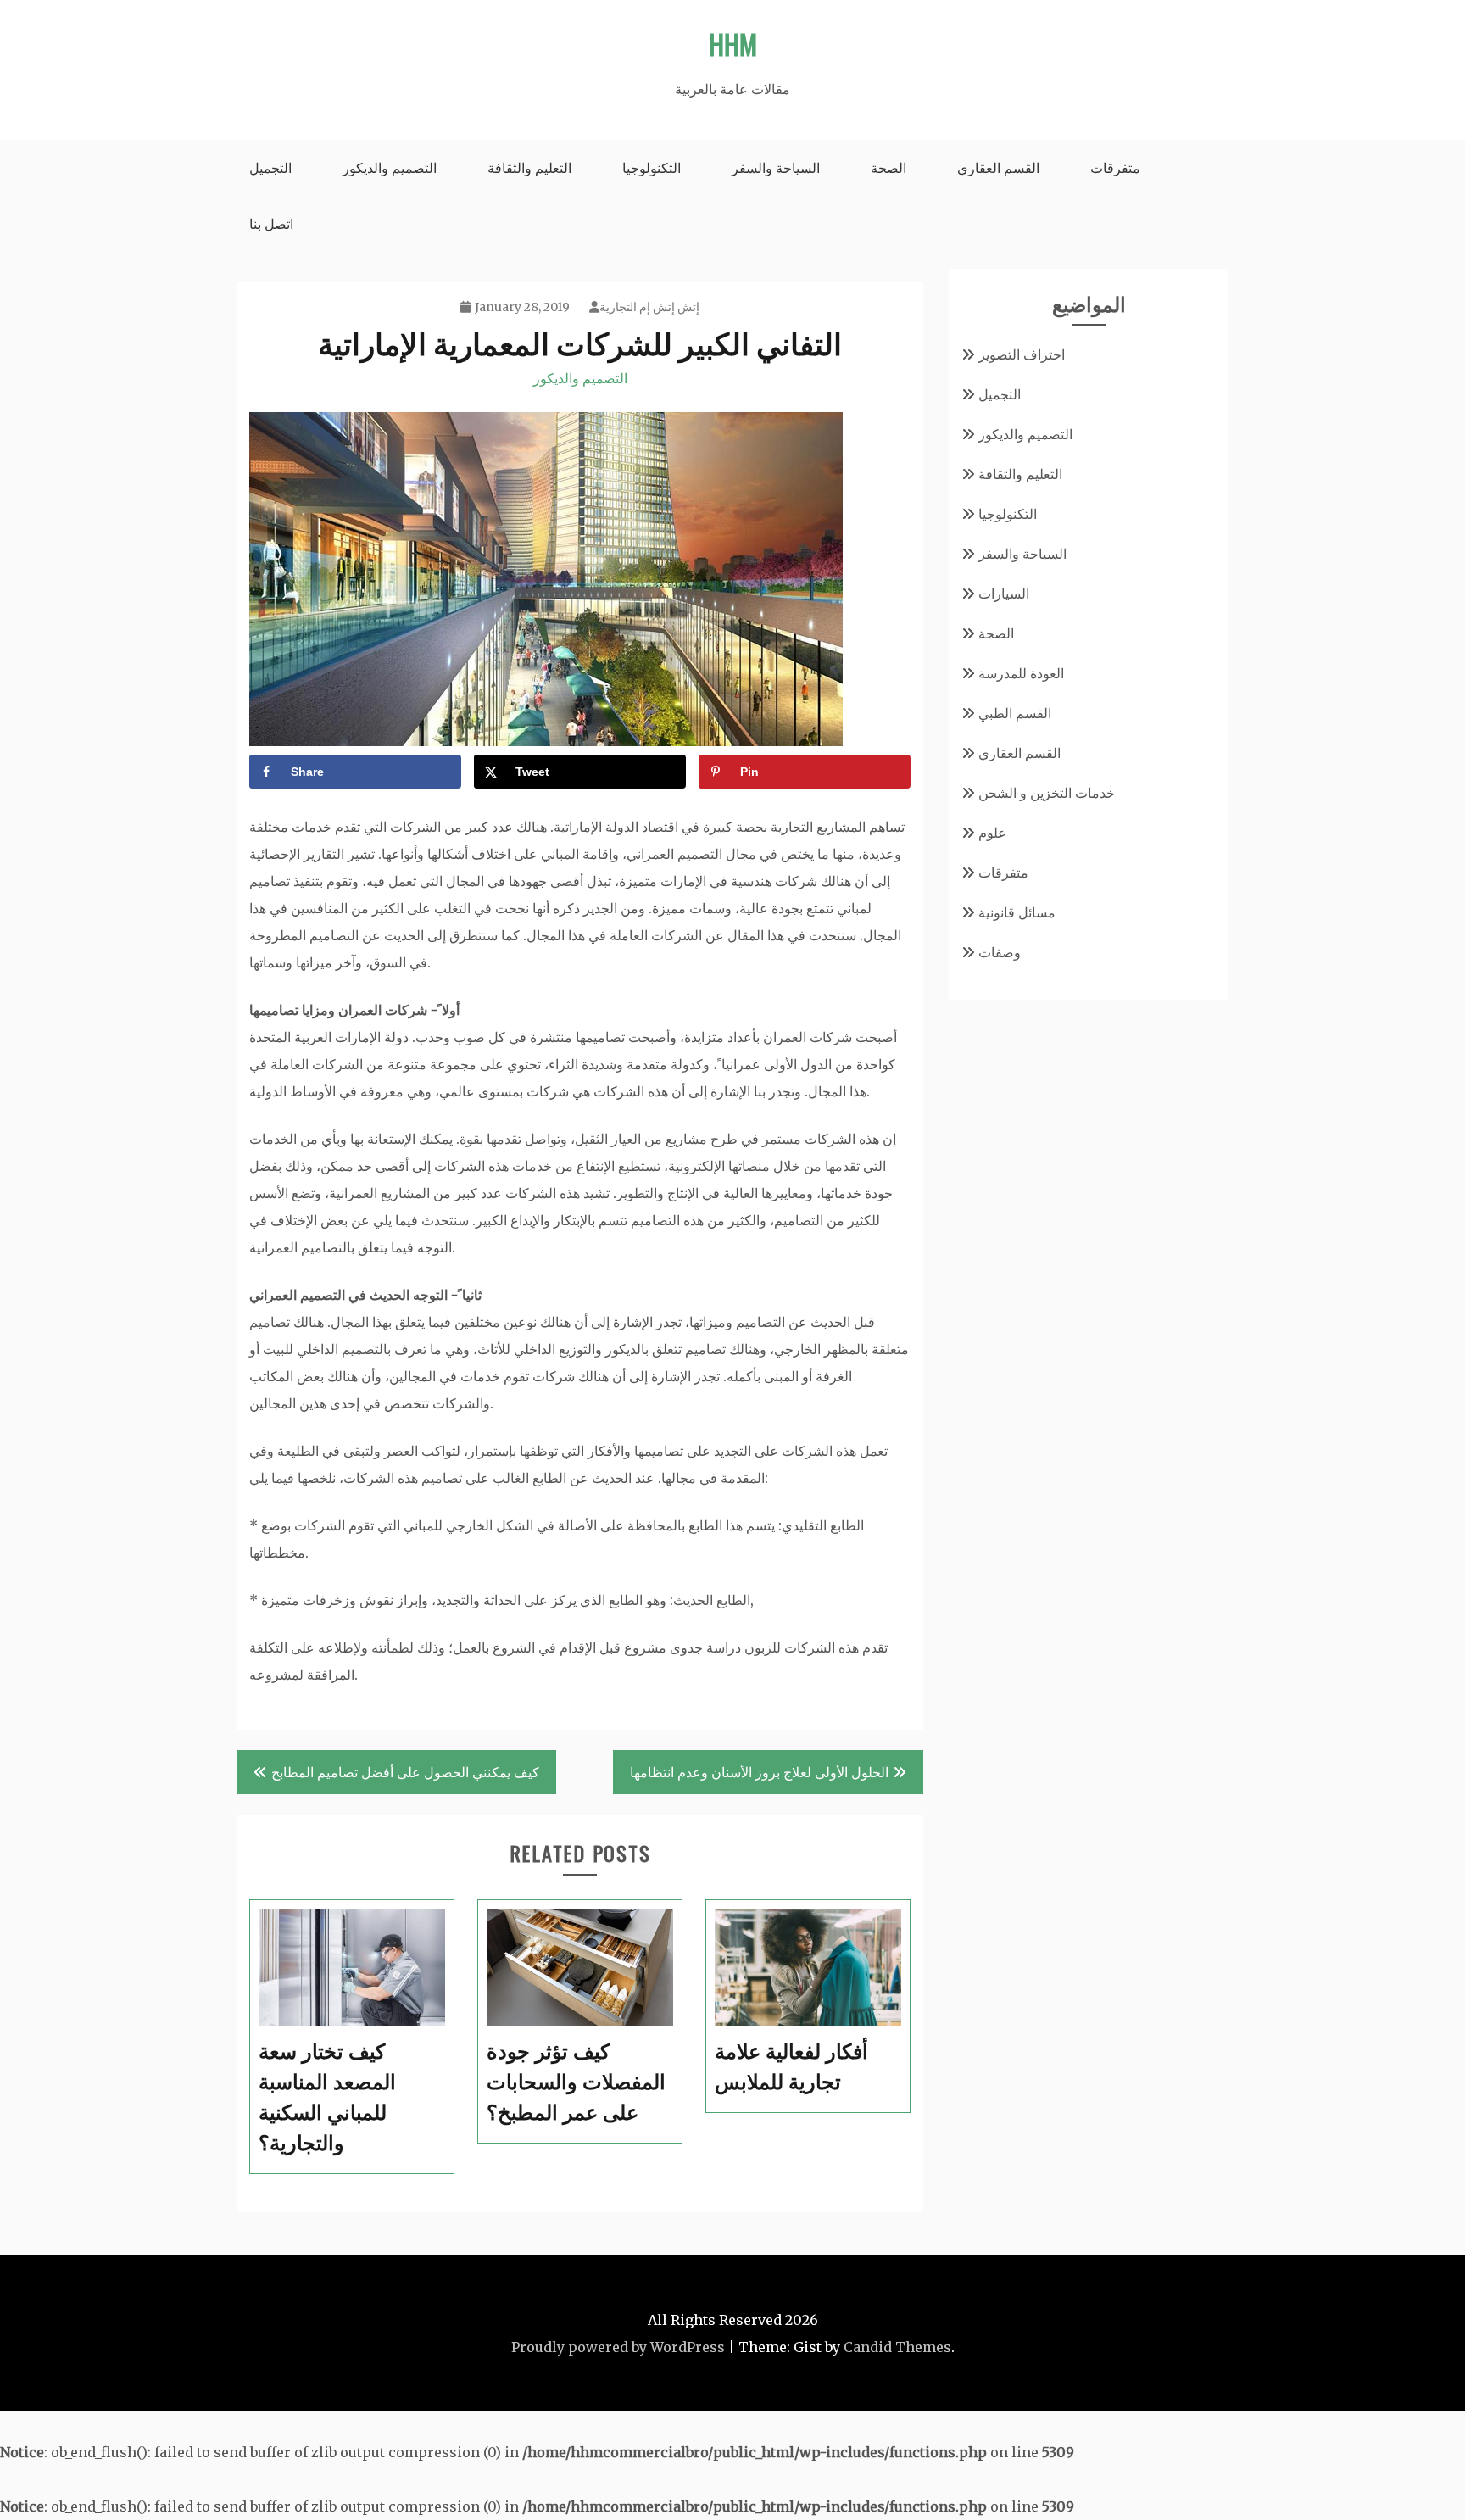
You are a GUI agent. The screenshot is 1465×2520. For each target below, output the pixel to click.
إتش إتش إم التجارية (649, 307)
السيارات (1004, 594)
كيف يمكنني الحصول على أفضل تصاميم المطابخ (405, 1772)
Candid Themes (897, 2347)
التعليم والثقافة (529, 168)
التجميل (270, 168)
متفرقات (1115, 168)
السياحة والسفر (776, 168)
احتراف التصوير (1022, 354)
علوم (992, 833)
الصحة (888, 168)
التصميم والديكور (390, 168)
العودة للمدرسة (1021, 673)
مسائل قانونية (1017, 912)
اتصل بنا (271, 224)
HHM (733, 44)
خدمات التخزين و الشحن (1047, 793)
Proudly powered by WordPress (618, 2347)
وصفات (1000, 952)
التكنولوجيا (652, 168)
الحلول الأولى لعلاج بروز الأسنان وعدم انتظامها (759, 1772)
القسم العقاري (998, 168)
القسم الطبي (1015, 713)
